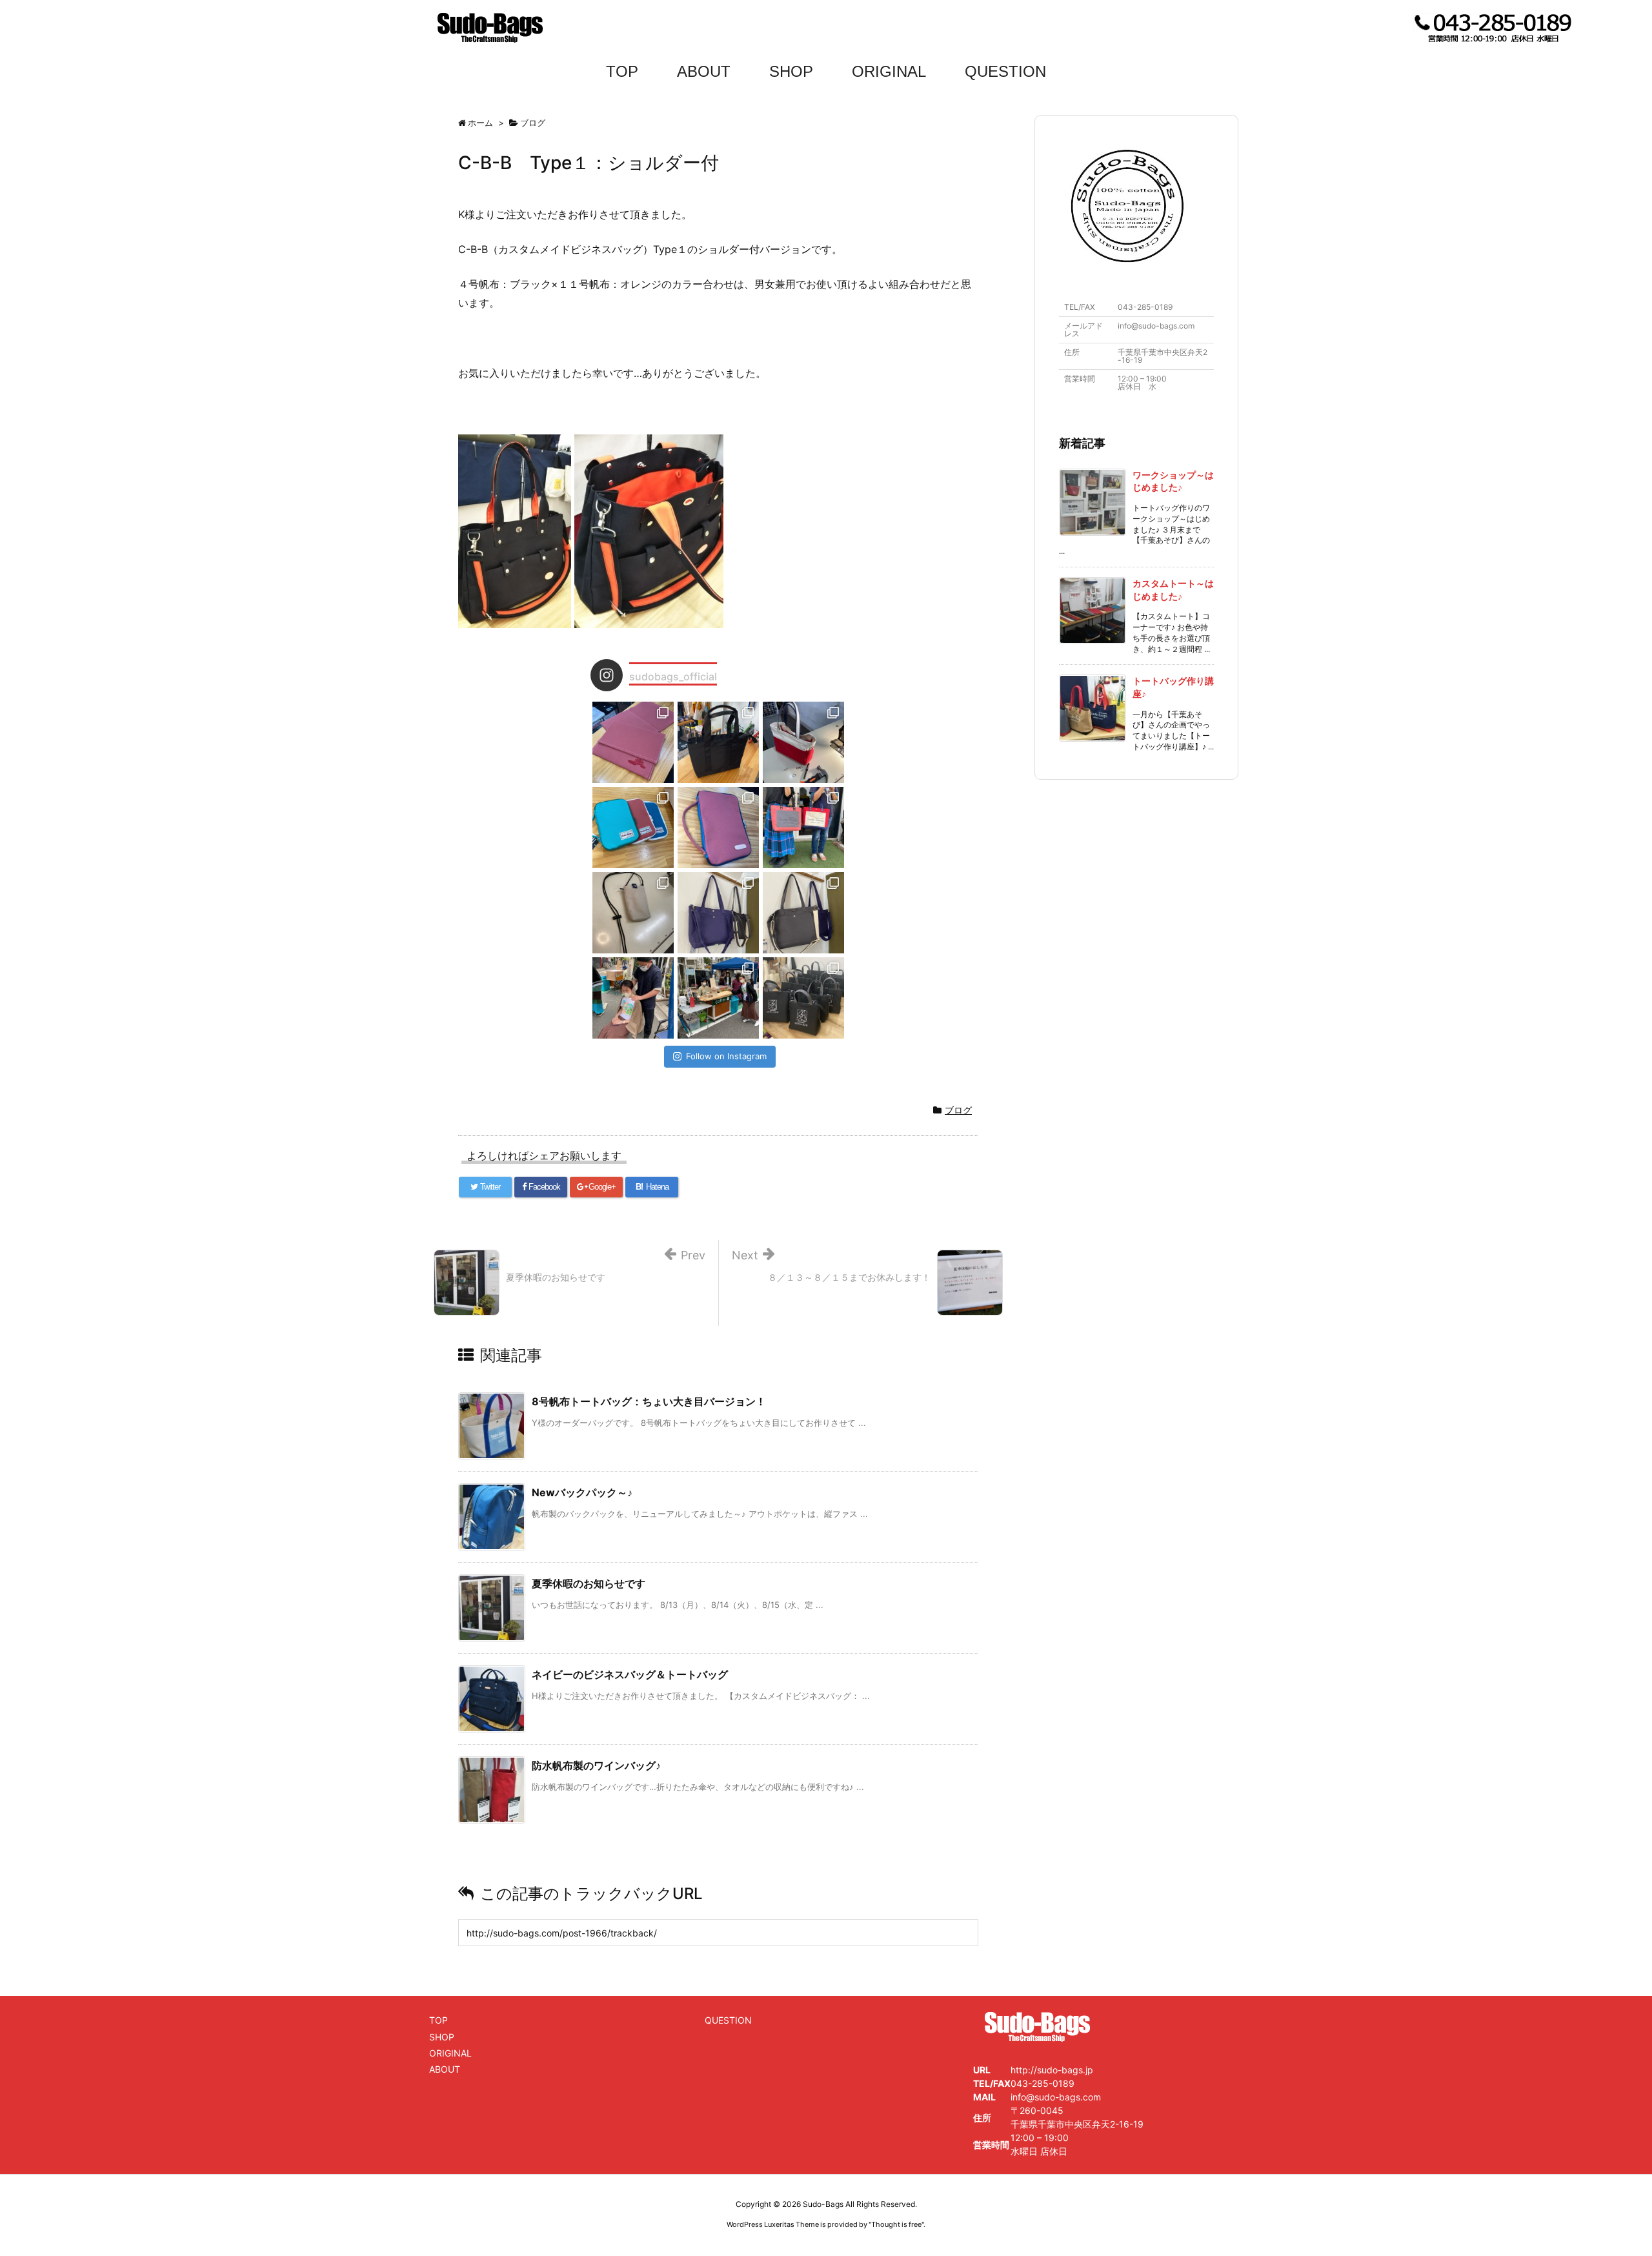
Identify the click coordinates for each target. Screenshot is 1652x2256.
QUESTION (1005, 71)
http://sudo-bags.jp (1052, 2070)
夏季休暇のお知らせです (589, 1583)
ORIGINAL (889, 71)
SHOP (791, 71)
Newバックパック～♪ (582, 1492)
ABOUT (704, 71)
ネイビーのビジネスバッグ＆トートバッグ (630, 1674)
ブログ (958, 1110)
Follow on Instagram (726, 1056)
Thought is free (896, 2224)
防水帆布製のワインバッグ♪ (596, 1765)
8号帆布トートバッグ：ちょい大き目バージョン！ (649, 1401)
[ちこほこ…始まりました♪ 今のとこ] (718, 998)
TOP (622, 71)
